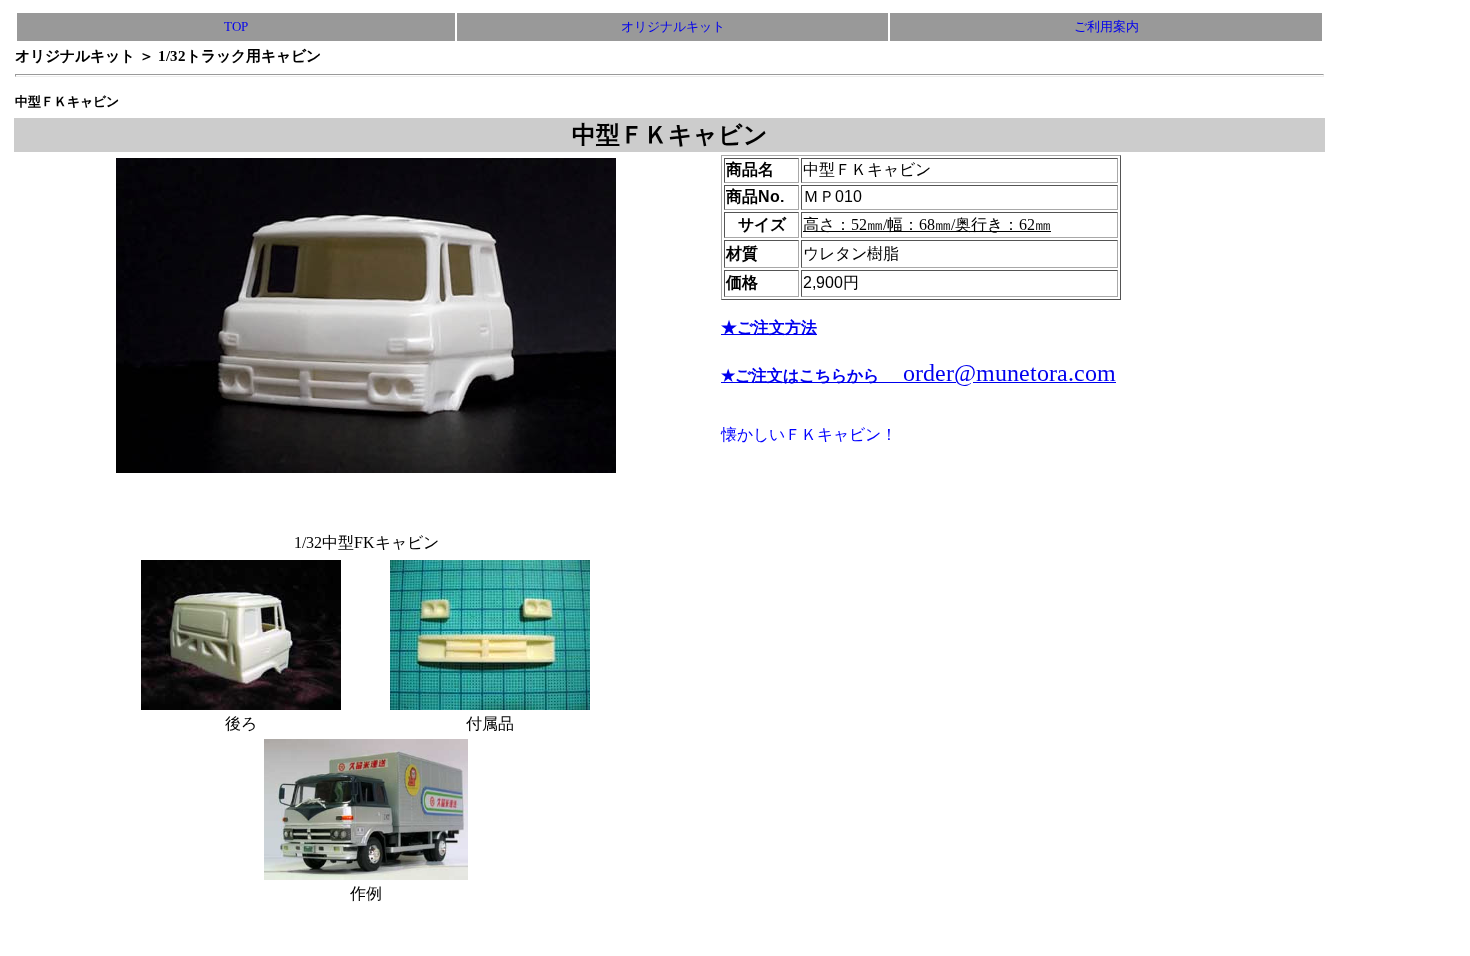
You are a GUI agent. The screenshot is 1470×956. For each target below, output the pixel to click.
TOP (236, 26)
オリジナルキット (673, 26)
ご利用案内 (1106, 26)
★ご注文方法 (769, 327)
